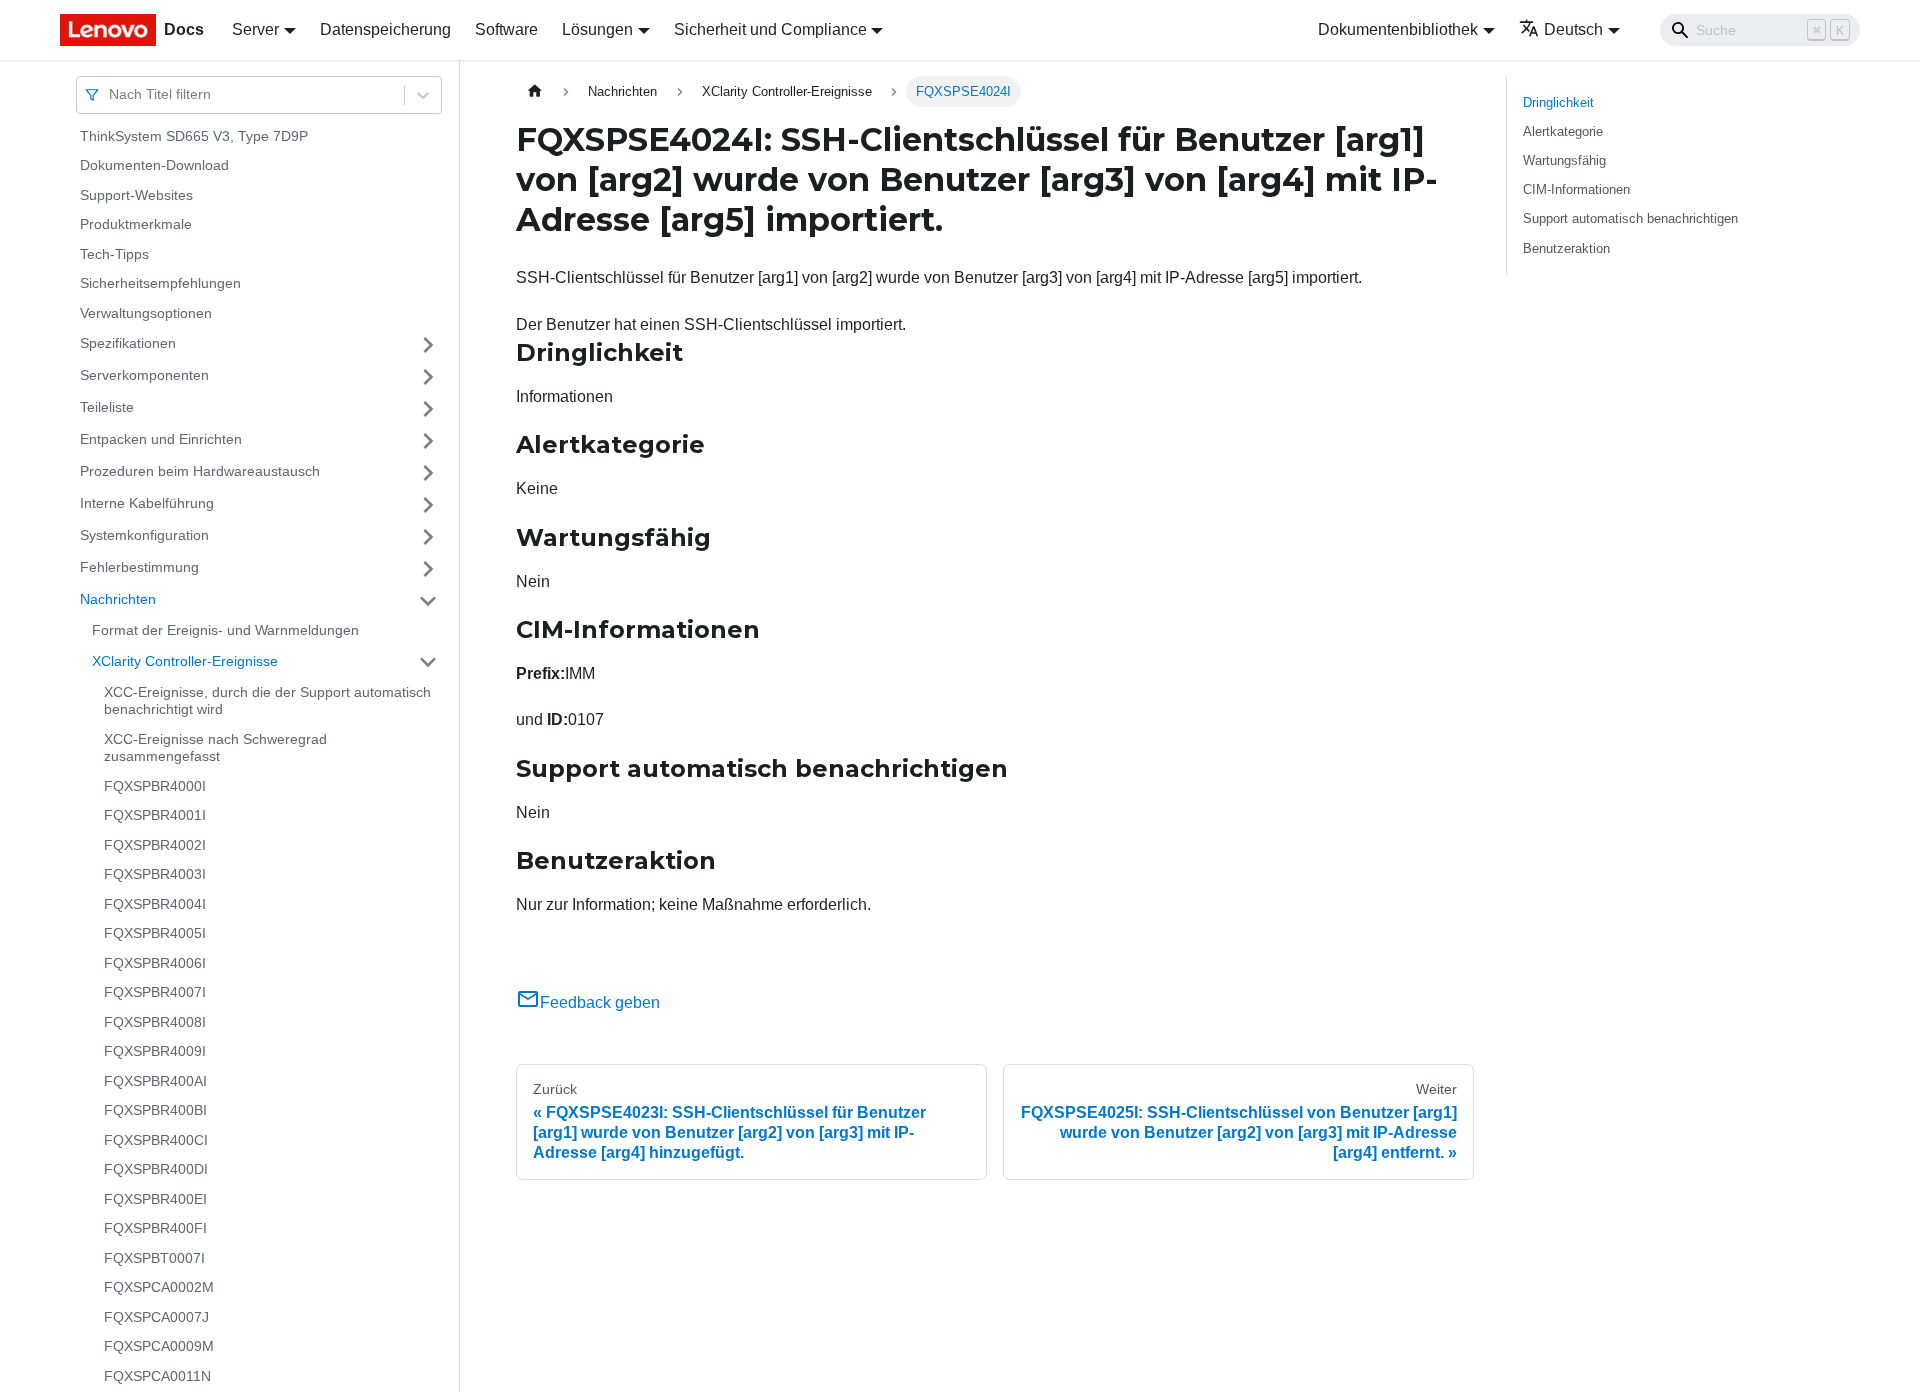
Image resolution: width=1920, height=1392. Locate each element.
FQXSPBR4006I (155, 963)
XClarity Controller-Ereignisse (185, 661)
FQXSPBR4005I (155, 934)
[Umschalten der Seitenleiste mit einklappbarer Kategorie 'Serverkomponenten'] (428, 377)
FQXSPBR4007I (155, 993)
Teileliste (107, 408)
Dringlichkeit (1558, 102)
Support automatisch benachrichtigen (1630, 218)
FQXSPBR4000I (155, 786)
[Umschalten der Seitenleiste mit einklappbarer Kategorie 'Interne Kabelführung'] (428, 505)
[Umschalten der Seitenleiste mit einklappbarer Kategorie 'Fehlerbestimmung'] (428, 569)
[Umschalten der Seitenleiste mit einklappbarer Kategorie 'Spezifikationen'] (428, 345)
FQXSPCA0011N (157, 1376)
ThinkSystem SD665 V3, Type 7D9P (194, 136)
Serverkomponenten (144, 376)
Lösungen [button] (597, 29)
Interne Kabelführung (147, 504)
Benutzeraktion (1566, 248)
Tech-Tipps (114, 254)
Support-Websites (136, 195)
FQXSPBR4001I (155, 816)
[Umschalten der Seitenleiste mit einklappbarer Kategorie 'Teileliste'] (428, 409)
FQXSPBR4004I (155, 904)
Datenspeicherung (385, 29)
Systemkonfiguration (144, 536)
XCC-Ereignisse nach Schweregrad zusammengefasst (215, 748)
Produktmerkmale (136, 225)
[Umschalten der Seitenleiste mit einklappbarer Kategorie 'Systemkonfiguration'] (428, 537)
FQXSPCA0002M (159, 1288)
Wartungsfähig (1564, 160)
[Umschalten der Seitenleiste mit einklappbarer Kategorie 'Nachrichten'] (428, 601)
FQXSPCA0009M (159, 1347)
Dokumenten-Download (154, 166)
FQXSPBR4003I (155, 875)
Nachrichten (118, 600)
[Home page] (535, 91)
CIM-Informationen (1576, 189)
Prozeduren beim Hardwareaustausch (200, 472)
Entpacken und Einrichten (161, 440)
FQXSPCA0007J (156, 1317)
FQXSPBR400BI (155, 1111)
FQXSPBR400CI (156, 1140)
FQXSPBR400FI (155, 1229)
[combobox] (111, 94)
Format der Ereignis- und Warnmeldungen (225, 631)
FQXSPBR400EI (155, 1199)
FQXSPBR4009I (155, 1052)
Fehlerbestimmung (139, 568)
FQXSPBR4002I (155, 845)
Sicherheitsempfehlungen (160, 284)
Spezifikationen (128, 344)
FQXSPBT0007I (154, 1258)
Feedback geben (600, 1002)
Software (506, 29)
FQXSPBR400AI (155, 1081)
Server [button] (255, 29)
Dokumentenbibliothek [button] (1398, 29)
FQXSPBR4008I (155, 1022)
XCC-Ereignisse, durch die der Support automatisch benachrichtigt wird (267, 701)
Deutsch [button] (1573, 29)
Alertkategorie (1563, 131)
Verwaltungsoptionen (146, 313)
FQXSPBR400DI (156, 1170)
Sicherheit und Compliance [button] (770, 29)
